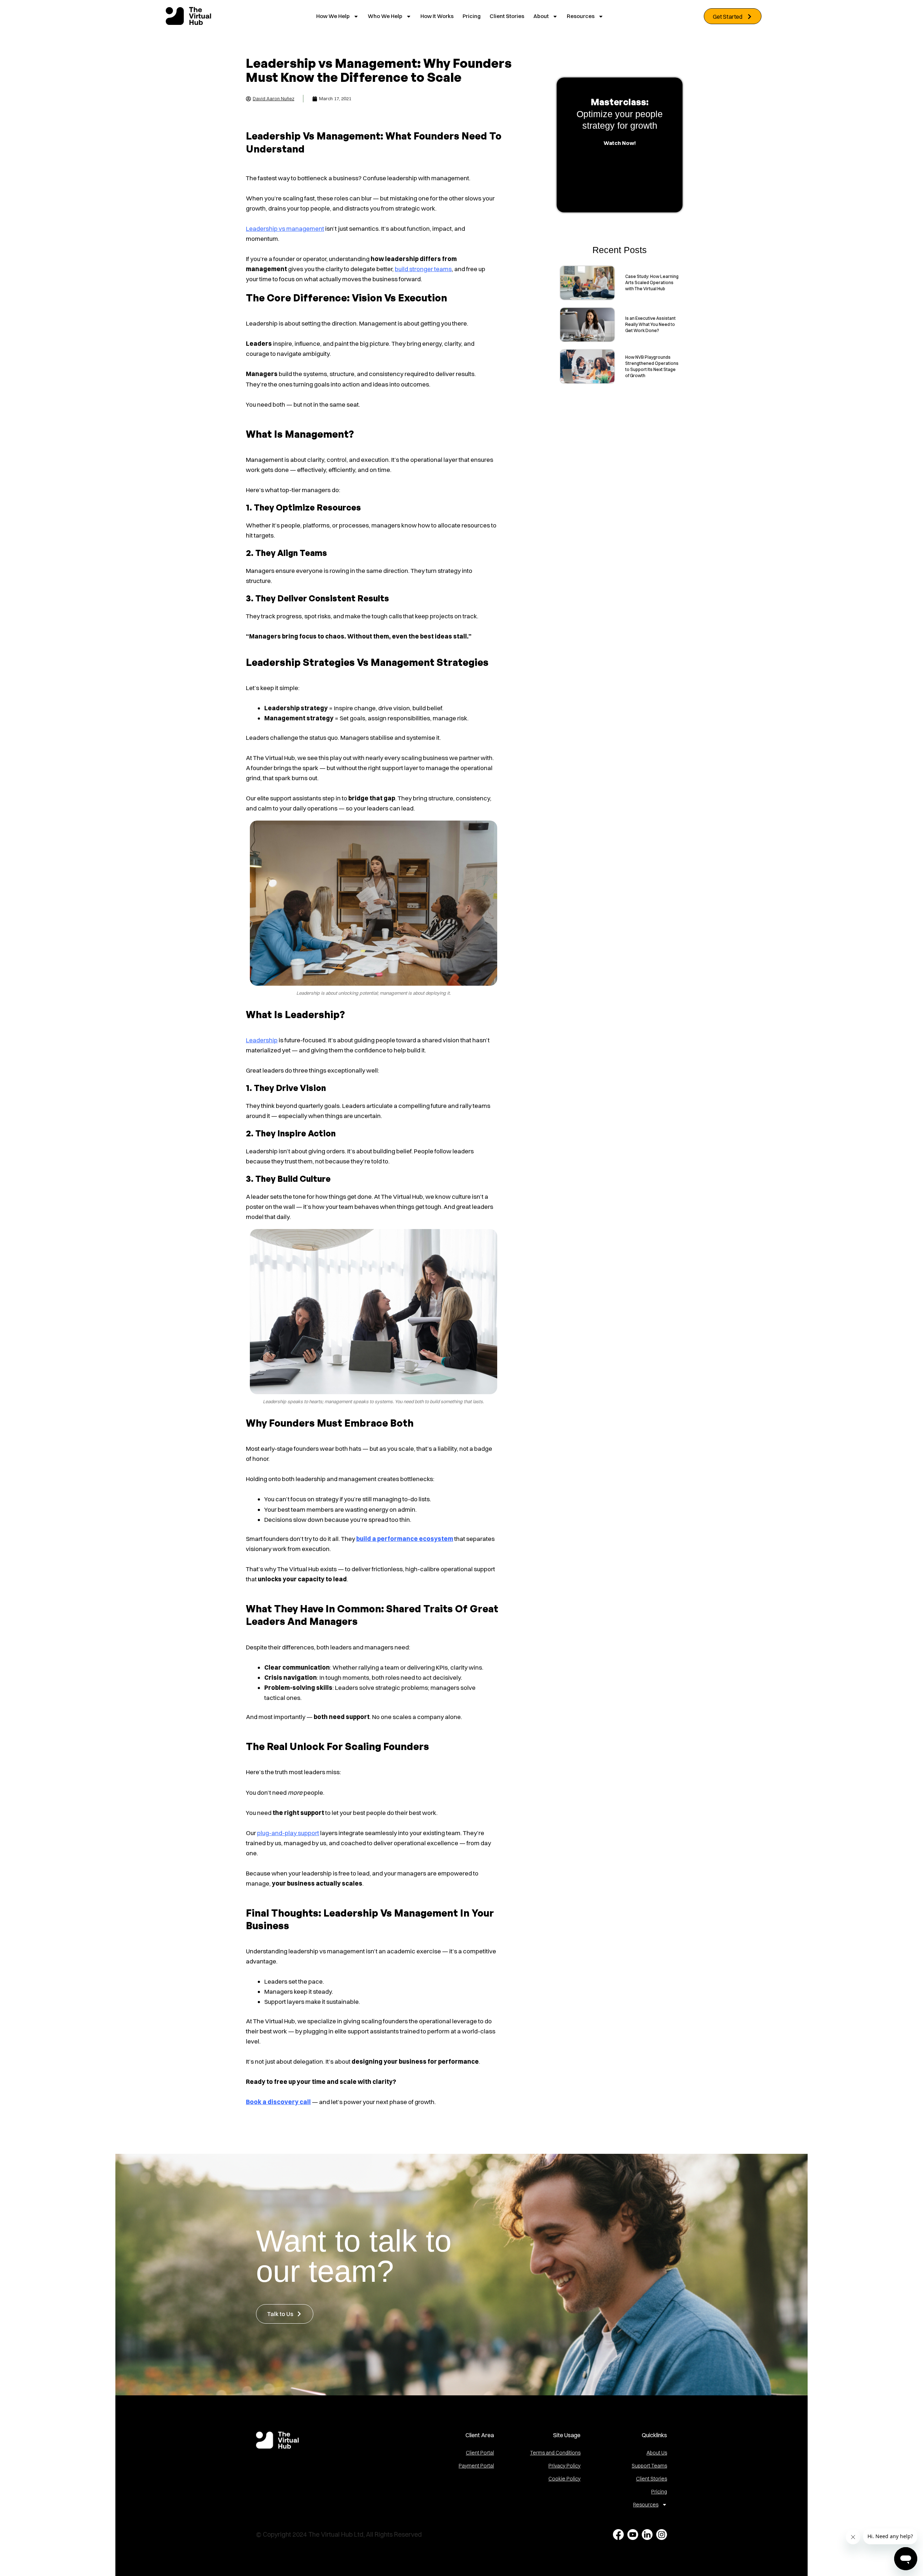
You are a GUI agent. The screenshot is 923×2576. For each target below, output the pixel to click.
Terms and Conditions (555, 2453)
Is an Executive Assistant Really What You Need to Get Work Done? (650, 324)
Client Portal (480, 2453)
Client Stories (507, 16)
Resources (581, 16)
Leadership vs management (285, 228)
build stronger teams (423, 269)
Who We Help (385, 16)
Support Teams (649, 2466)
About (541, 16)
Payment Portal (476, 2466)
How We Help (333, 16)
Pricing (472, 16)
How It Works (437, 16)
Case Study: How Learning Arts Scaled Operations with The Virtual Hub (652, 282)
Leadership (262, 1040)
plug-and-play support (288, 1833)
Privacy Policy (564, 2466)
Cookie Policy (564, 2479)
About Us (657, 2453)
